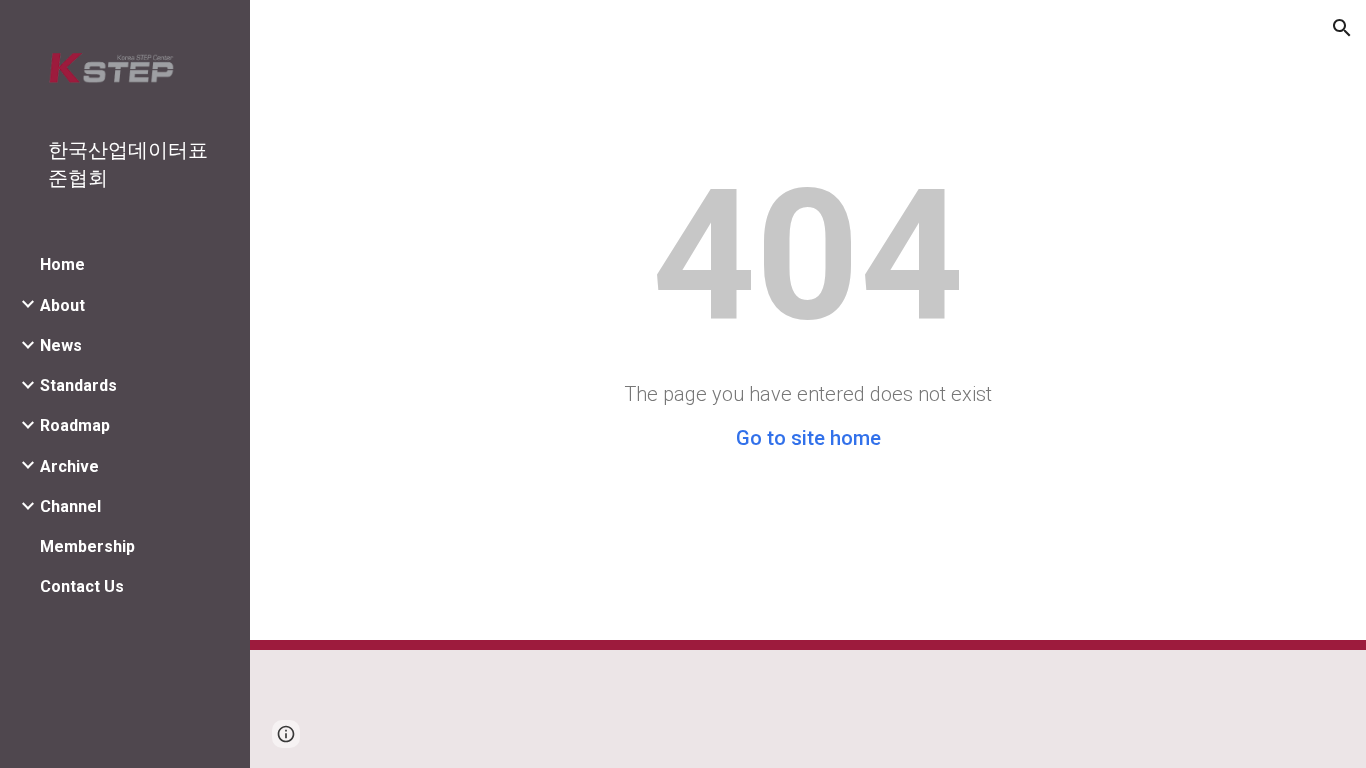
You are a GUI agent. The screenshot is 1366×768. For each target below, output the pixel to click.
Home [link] (62, 264)
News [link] (61, 345)
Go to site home (808, 438)
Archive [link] (69, 466)
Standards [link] (78, 385)
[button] (1342, 28)
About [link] (62, 305)
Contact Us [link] (82, 586)
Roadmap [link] (75, 425)
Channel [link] (70, 506)
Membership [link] (87, 546)
